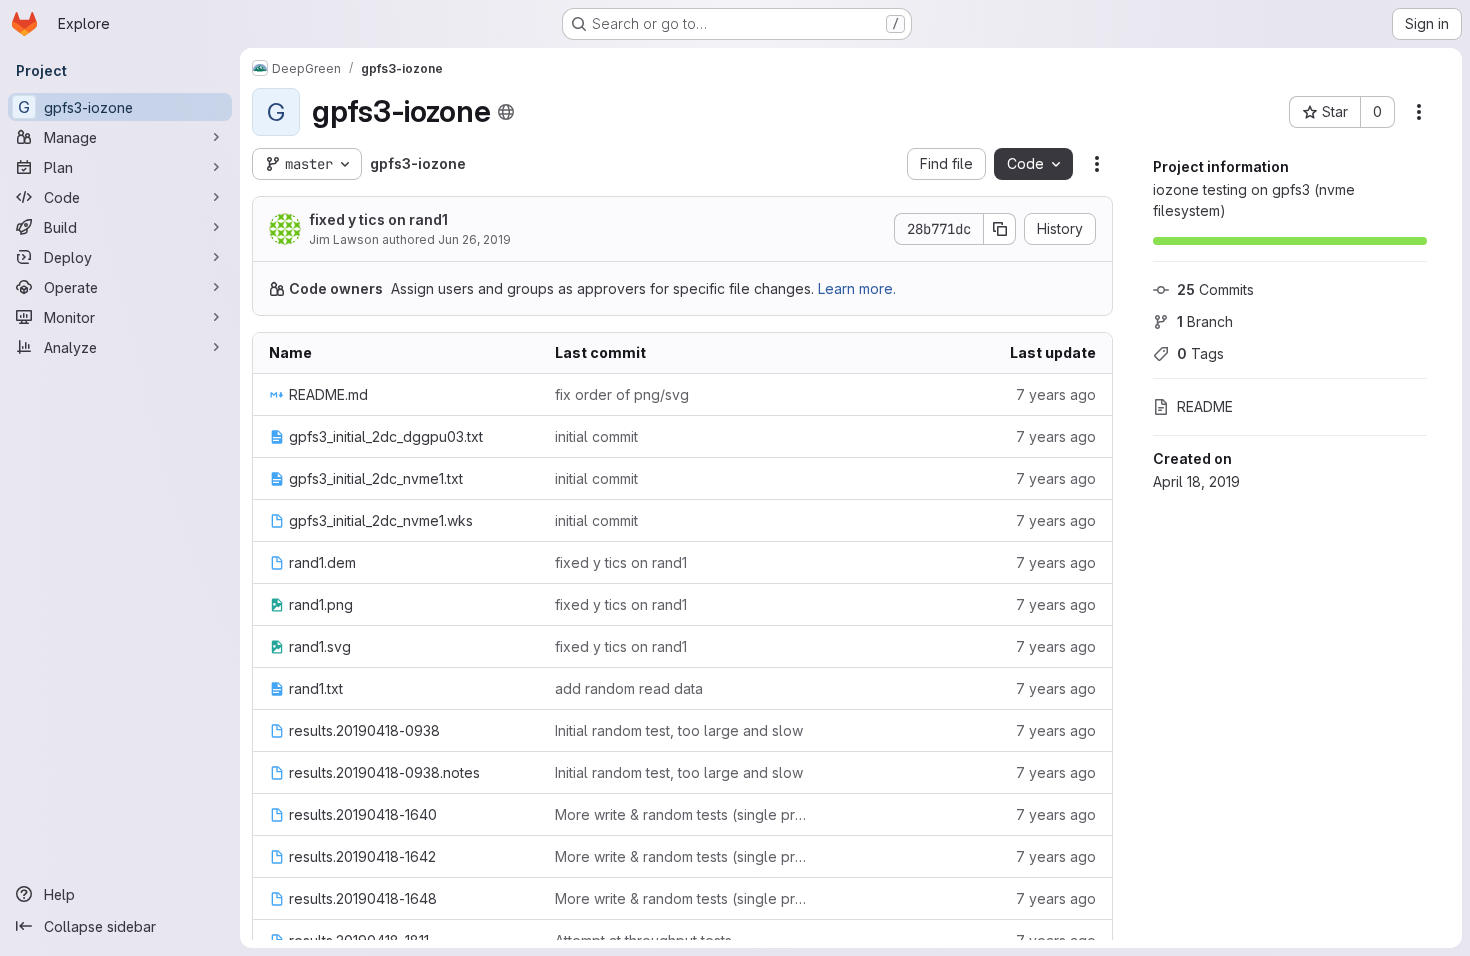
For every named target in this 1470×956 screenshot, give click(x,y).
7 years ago (1056, 394)
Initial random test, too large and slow (679, 730)
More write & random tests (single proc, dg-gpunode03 (682, 814)
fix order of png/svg (622, 394)
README (1205, 406)
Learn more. (857, 288)
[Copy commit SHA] (1000, 229)
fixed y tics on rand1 (378, 219)
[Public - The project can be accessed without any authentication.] (506, 112)
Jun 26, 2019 (474, 239)
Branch (1205, 321)
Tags (1200, 353)
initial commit (596, 436)
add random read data (629, 688)
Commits (1215, 289)
